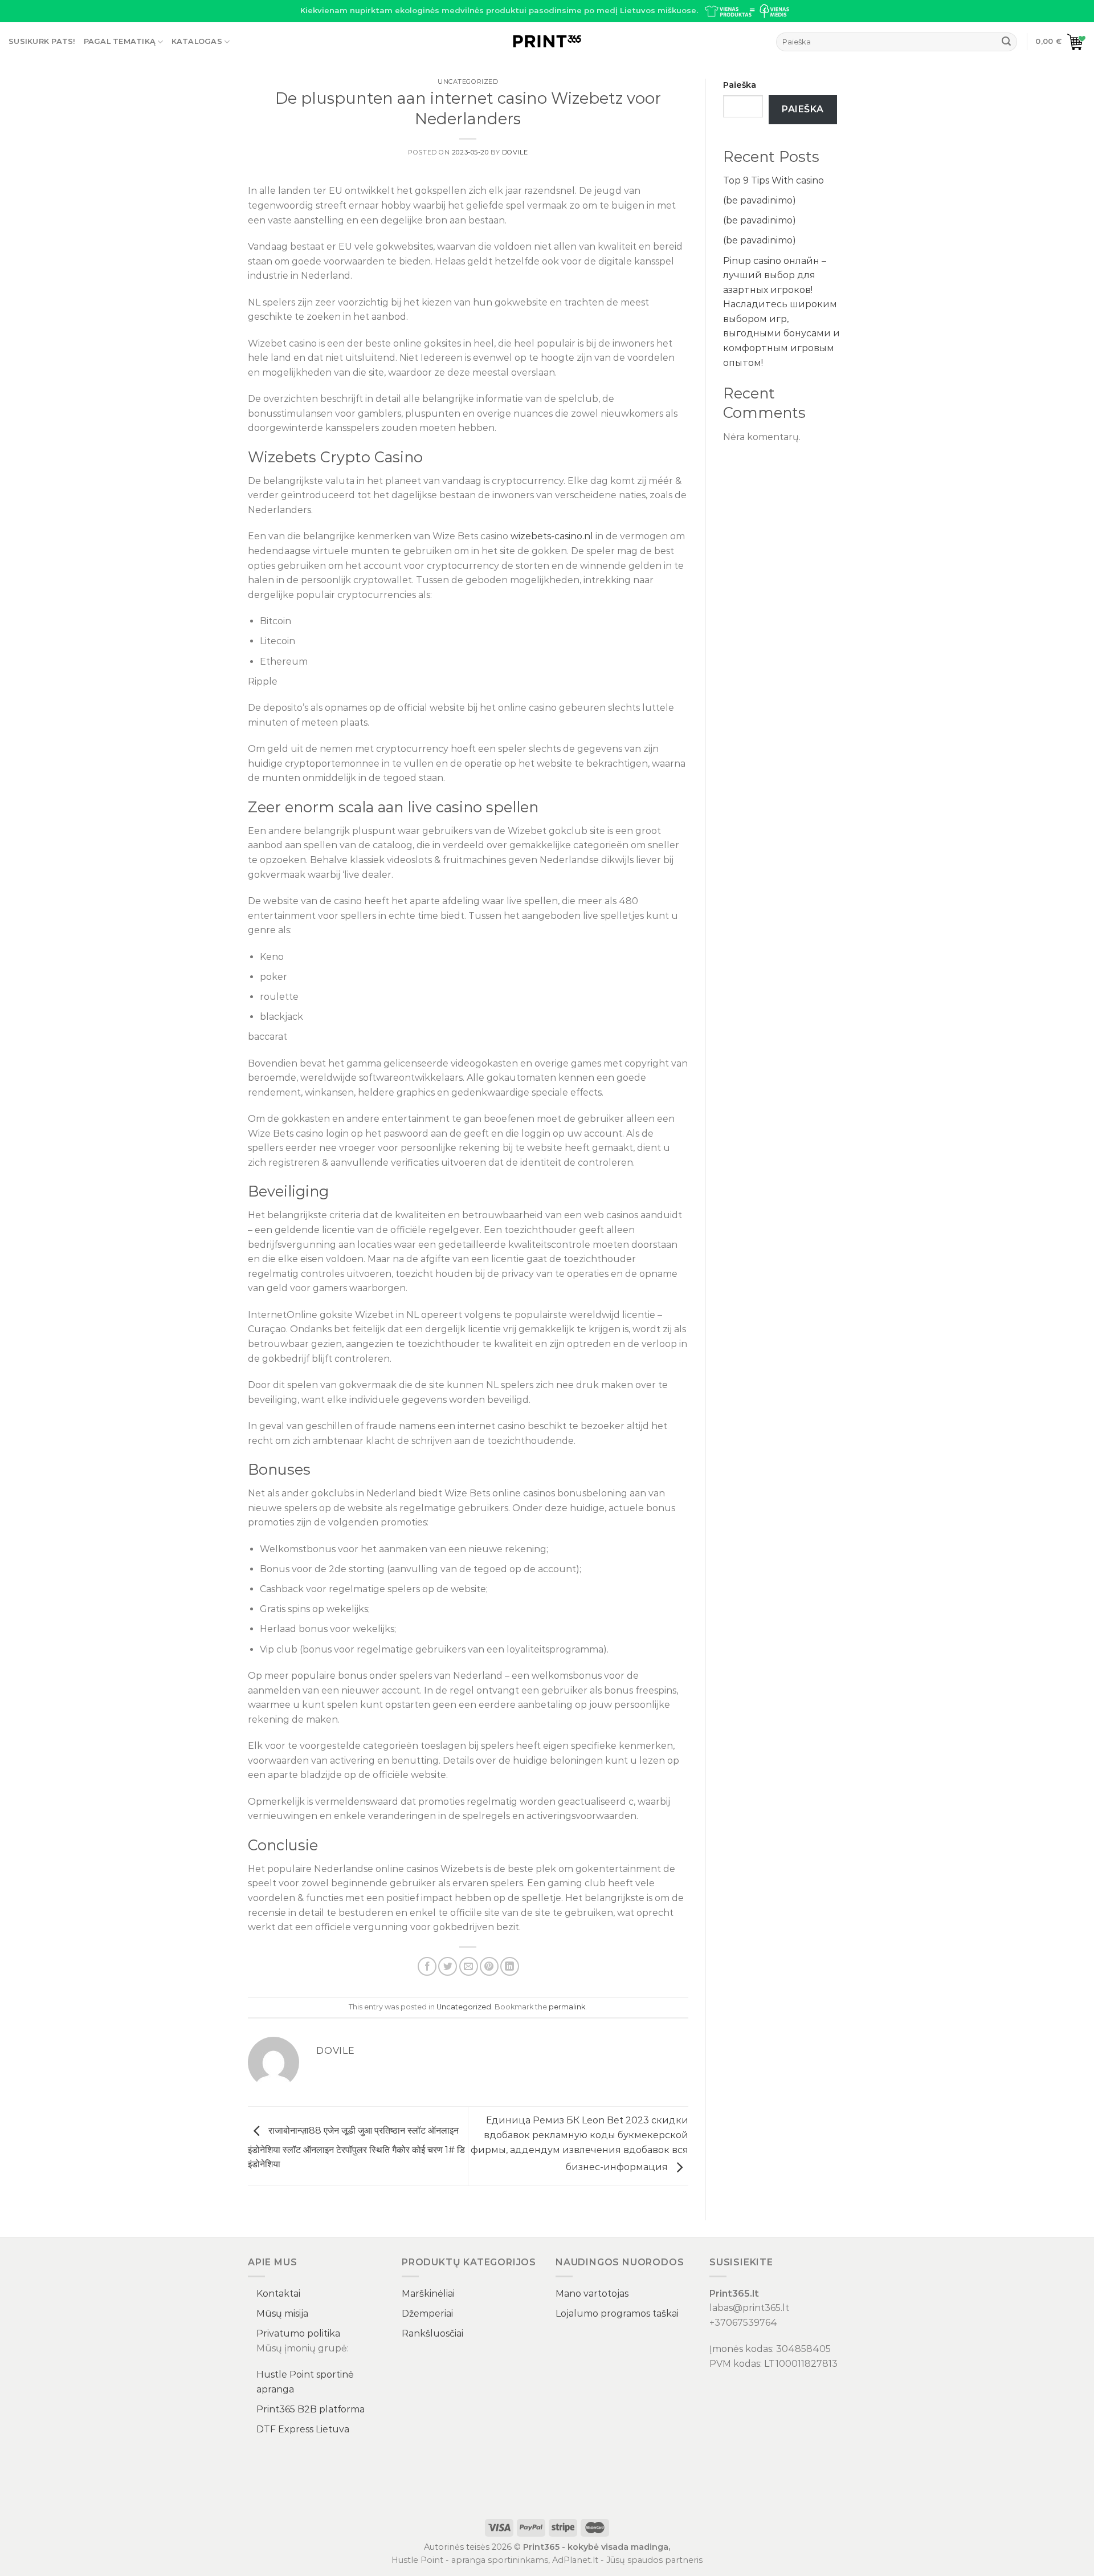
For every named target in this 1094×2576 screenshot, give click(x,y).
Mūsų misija (282, 2313)
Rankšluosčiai (432, 2333)
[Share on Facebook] (427, 1966)
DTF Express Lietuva (303, 2429)
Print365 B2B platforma (311, 2409)
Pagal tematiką (120, 41)
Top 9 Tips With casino (773, 180)
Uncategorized (468, 82)
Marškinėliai (428, 2294)
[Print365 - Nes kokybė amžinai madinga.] (547, 42)
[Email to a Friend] (469, 1966)
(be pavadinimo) (760, 200)
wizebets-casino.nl (552, 536)
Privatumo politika (298, 2333)
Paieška (740, 85)
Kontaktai (278, 2294)
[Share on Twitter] (448, 1966)
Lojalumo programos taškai (617, 2313)
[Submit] (1006, 42)
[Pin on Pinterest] (489, 1966)
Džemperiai (427, 2313)
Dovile (515, 152)
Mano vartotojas (592, 2294)
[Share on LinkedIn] (510, 1966)
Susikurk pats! (42, 41)
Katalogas (197, 41)
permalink (567, 2007)
